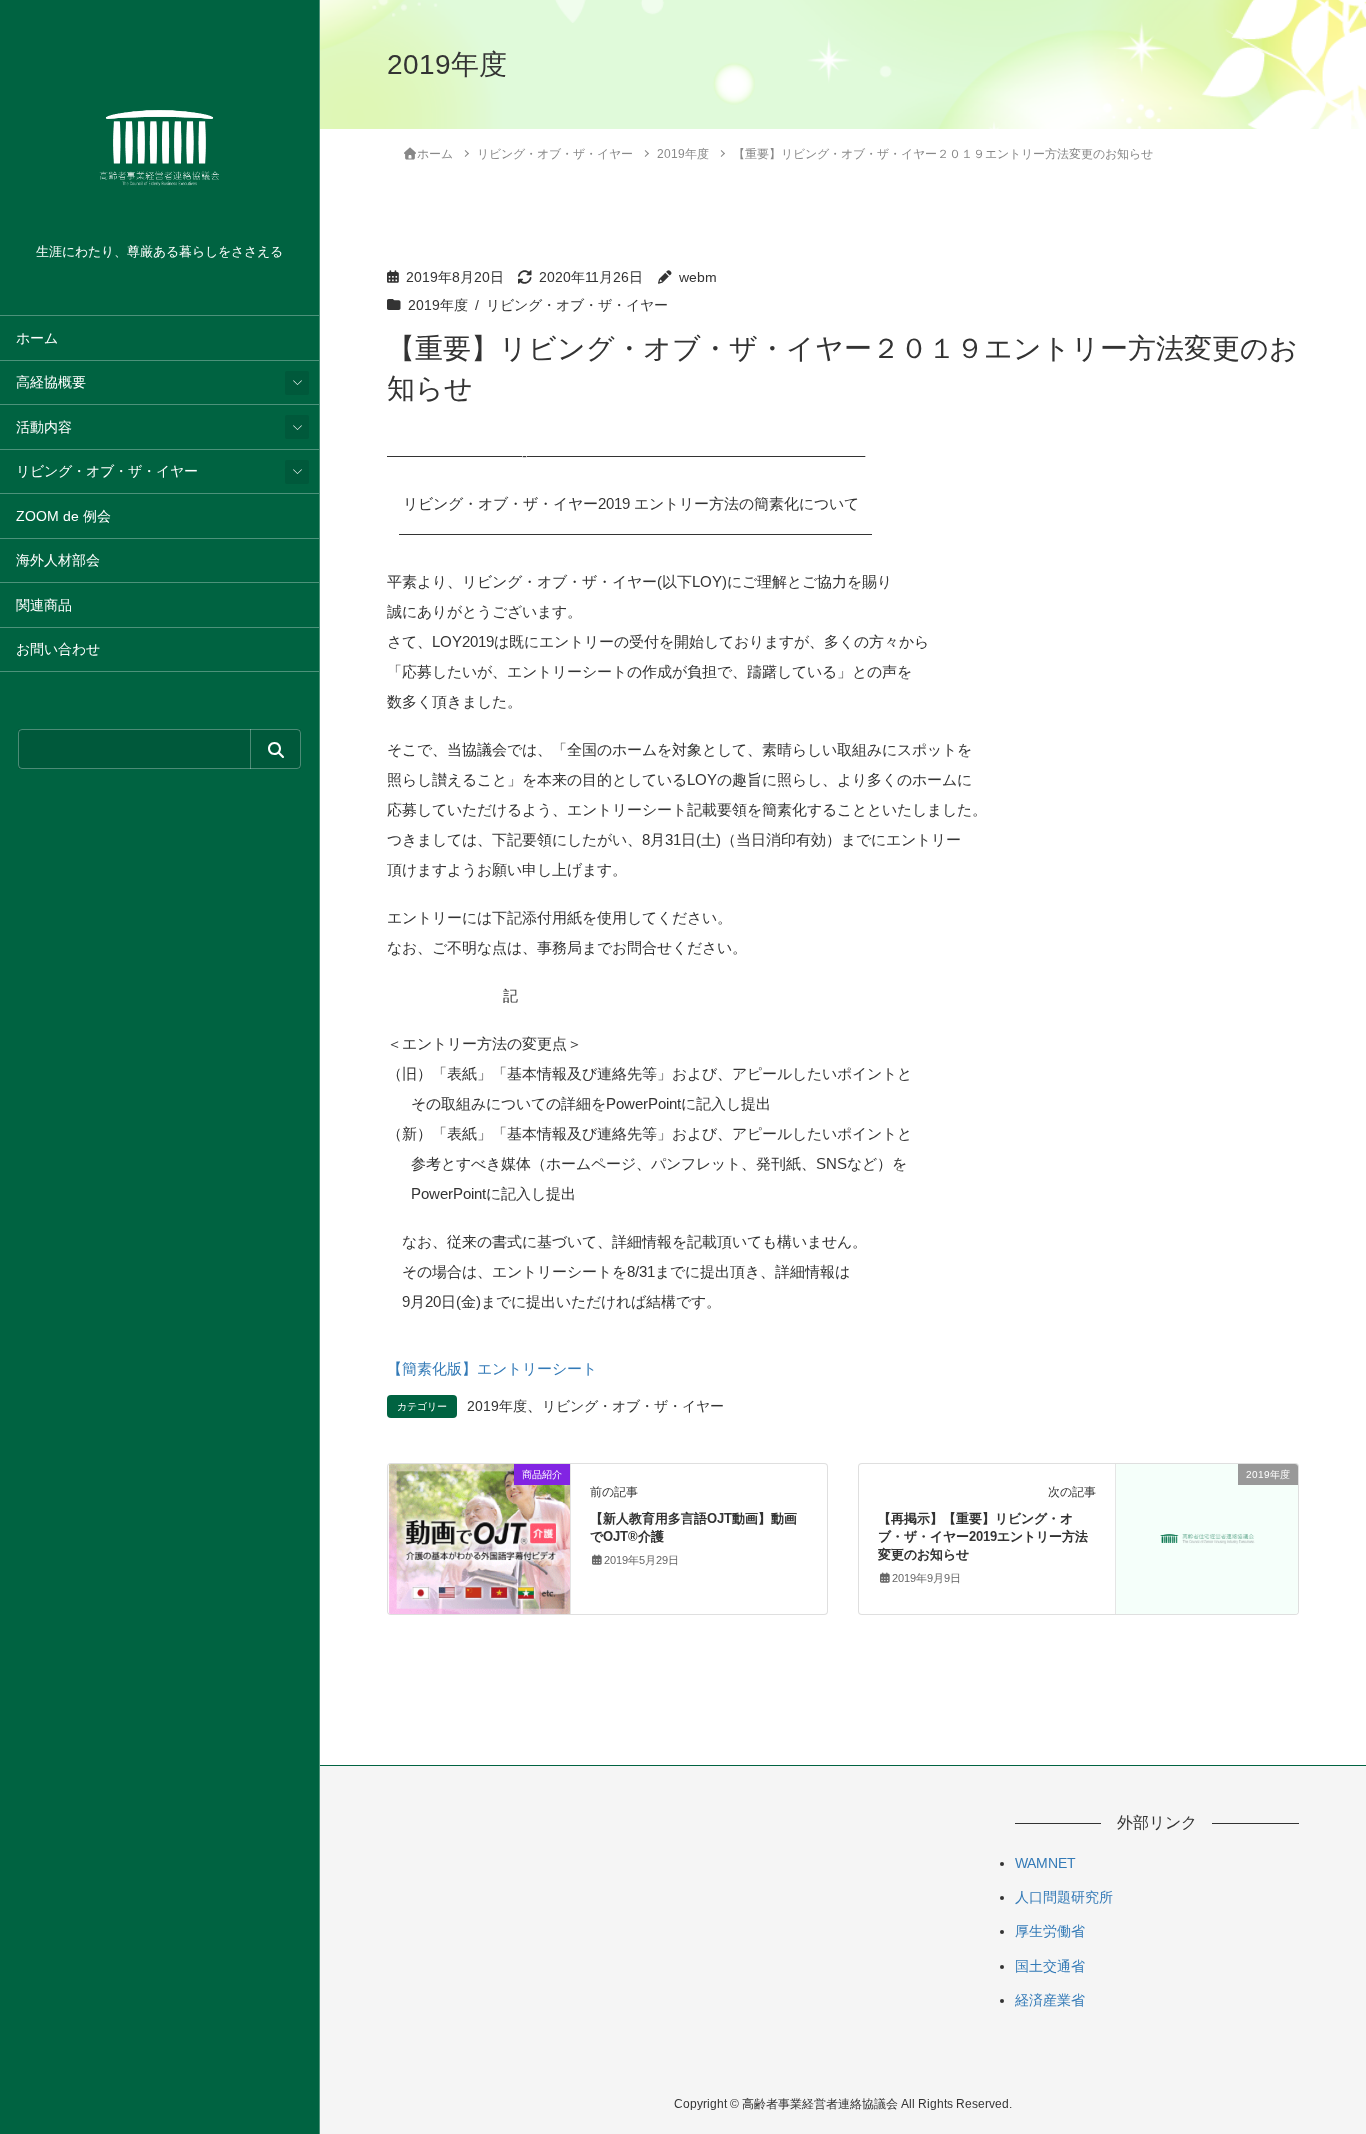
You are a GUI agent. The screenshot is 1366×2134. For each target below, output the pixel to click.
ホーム (37, 338)
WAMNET (1045, 1863)
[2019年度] (1207, 1518)
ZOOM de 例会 (63, 516)
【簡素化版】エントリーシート (492, 1368)
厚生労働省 (1050, 1931)
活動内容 (44, 427)
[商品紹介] (479, 1537)
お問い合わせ (58, 649)
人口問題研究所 (1064, 1897)
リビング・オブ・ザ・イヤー (107, 471)
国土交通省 (1050, 1966)
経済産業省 (1050, 2000)
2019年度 (438, 305)
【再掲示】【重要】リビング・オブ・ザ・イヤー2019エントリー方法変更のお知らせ (983, 1536)
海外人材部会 (58, 560)
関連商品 (44, 605)
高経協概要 (51, 382)
